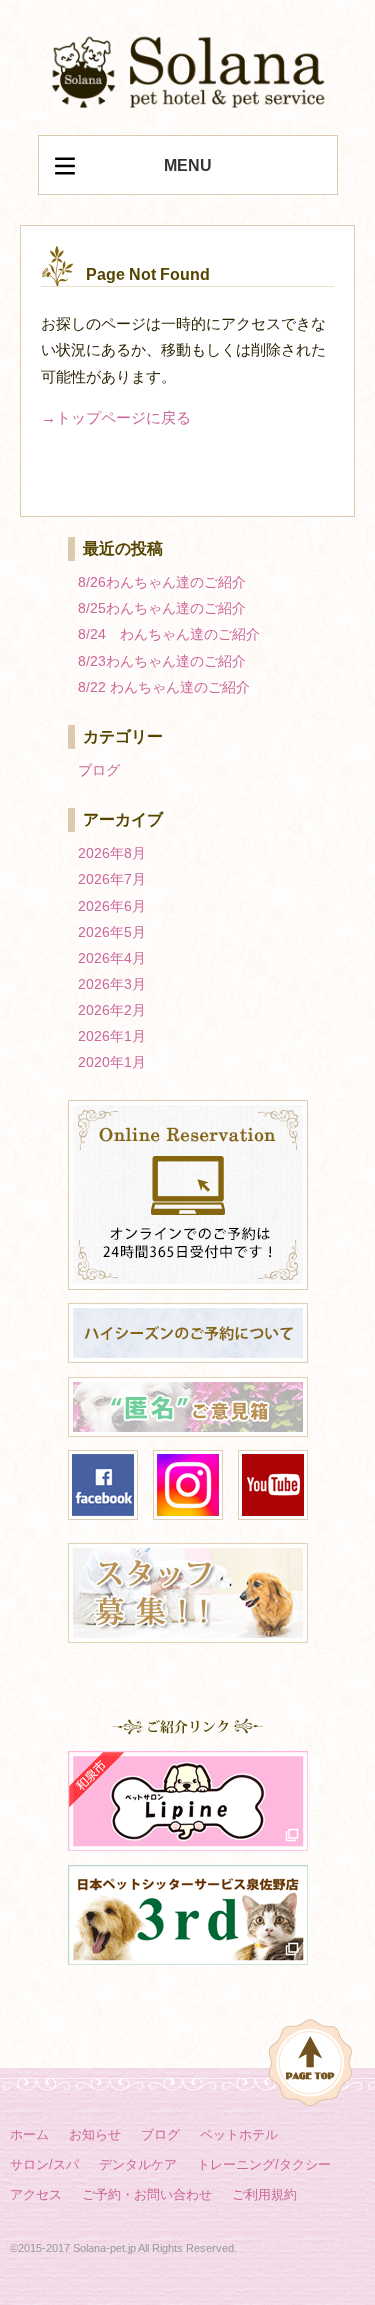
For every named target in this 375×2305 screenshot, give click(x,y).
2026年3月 (112, 984)
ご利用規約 (264, 2194)
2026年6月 (112, 906)
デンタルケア (138, 2164)
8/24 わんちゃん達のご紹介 (169, 634)
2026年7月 (112, 879)
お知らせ (95, 2134)
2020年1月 (112, 1062)
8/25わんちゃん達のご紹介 (162, 608)
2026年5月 (112, 932)
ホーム (29, 2134)
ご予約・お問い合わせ (147, 2194)
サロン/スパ (44, 2164)
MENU (188, 165)
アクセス (36, 2194)
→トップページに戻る (116, 417)
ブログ (99, 770)
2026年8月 (112, 853)
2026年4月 (112, 958)
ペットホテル (239, 2134)
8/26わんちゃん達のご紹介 (162, 582)
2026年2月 (112, 1010)
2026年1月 (112, 1036)
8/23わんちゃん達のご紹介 (162, 661)
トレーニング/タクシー (264, 2164)
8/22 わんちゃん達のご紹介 (164, 687)
